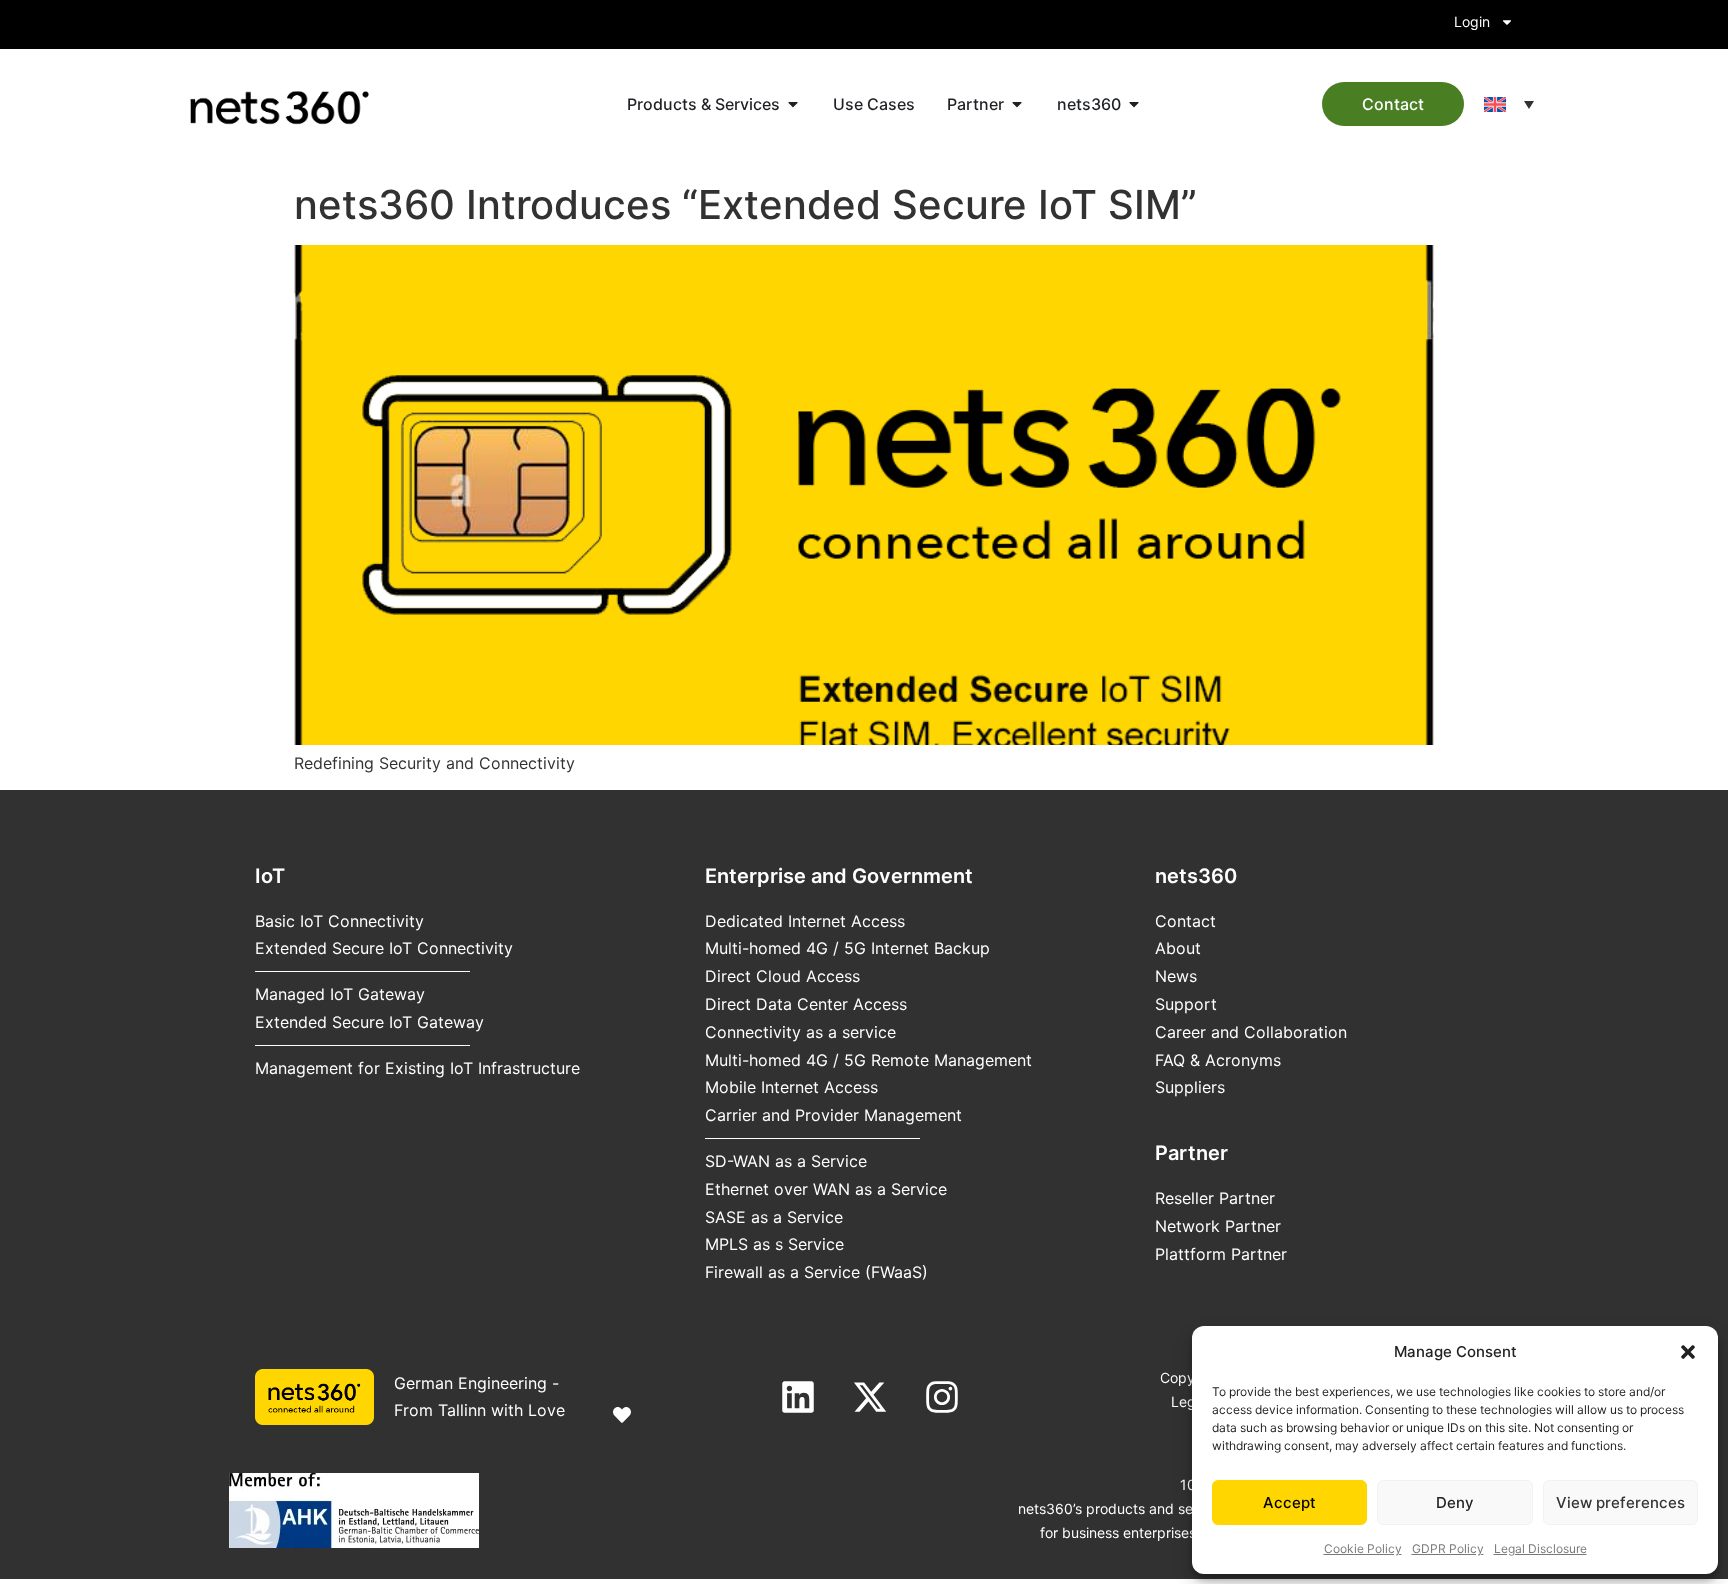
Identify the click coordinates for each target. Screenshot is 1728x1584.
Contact (1185, 921)
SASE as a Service (774, 1217)
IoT (270, 876)
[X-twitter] (870, 1397)
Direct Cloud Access (782, 976)
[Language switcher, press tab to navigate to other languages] (1509, 103)
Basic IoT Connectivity (339, 921)
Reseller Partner (1215, 1198)
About (1178, 948)
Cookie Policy (1363, 1548)
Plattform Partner (1221, 1254)
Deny (1455, 1502)
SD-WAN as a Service (786, 1161)
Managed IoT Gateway (340, 994)
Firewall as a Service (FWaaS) (816, 1272)
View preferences (1620, 1502)
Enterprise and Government (839, 876)
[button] (1688, 1352)
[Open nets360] (1134, 104)
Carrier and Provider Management (833, 1115)
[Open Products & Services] (793, 104)
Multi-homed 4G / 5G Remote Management (868, 1060)
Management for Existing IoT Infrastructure (417, 1068)
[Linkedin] (798, 1397)
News (1176, 976)
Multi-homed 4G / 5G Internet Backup (847, 948)
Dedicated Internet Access (805, 921)
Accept (1289, 1502)
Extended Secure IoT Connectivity (384, 948)
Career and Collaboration (1251, 1032)
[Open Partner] (1017, 104)
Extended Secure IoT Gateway (369, 1022)
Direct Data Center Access (806, 1004)
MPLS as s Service (774, 1244)
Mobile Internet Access (791, 1087)
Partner (1191, 1153)
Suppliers (1190, 1087)
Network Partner (1218, 1226)
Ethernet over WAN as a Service (826, 1189)
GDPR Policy (1448, 1548)
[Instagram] (942, 1397)
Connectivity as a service (800, 1032)
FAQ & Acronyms (1218, 1060)
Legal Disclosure (1540, 1548)
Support (1186, 1004)
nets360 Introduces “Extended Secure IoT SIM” (745, 204)
